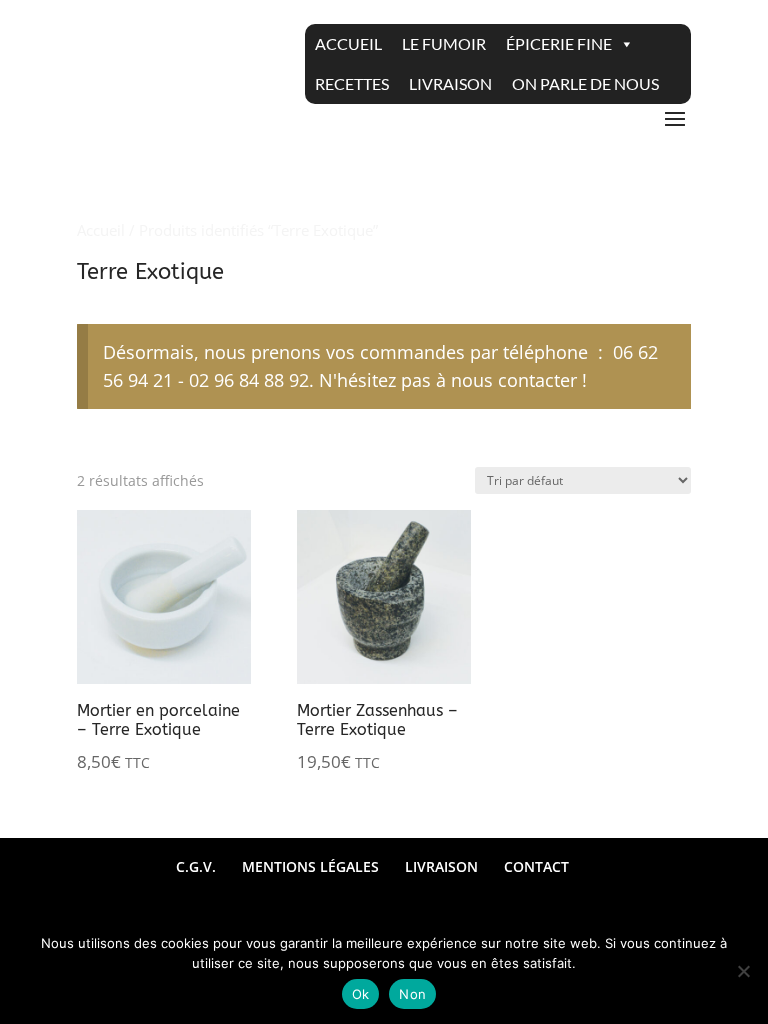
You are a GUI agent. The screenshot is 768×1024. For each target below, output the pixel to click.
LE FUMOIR (444, 43)
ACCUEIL (348, 43)
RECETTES (352, 83)
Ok (361, 994)
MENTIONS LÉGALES (310, 866)
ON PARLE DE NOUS (585, 83)
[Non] (743, 971)
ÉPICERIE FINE (559, 43)
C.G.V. (196, 866)
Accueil (101, 230)
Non (412, 994)
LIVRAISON (450, 83)
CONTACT (536, 866)
